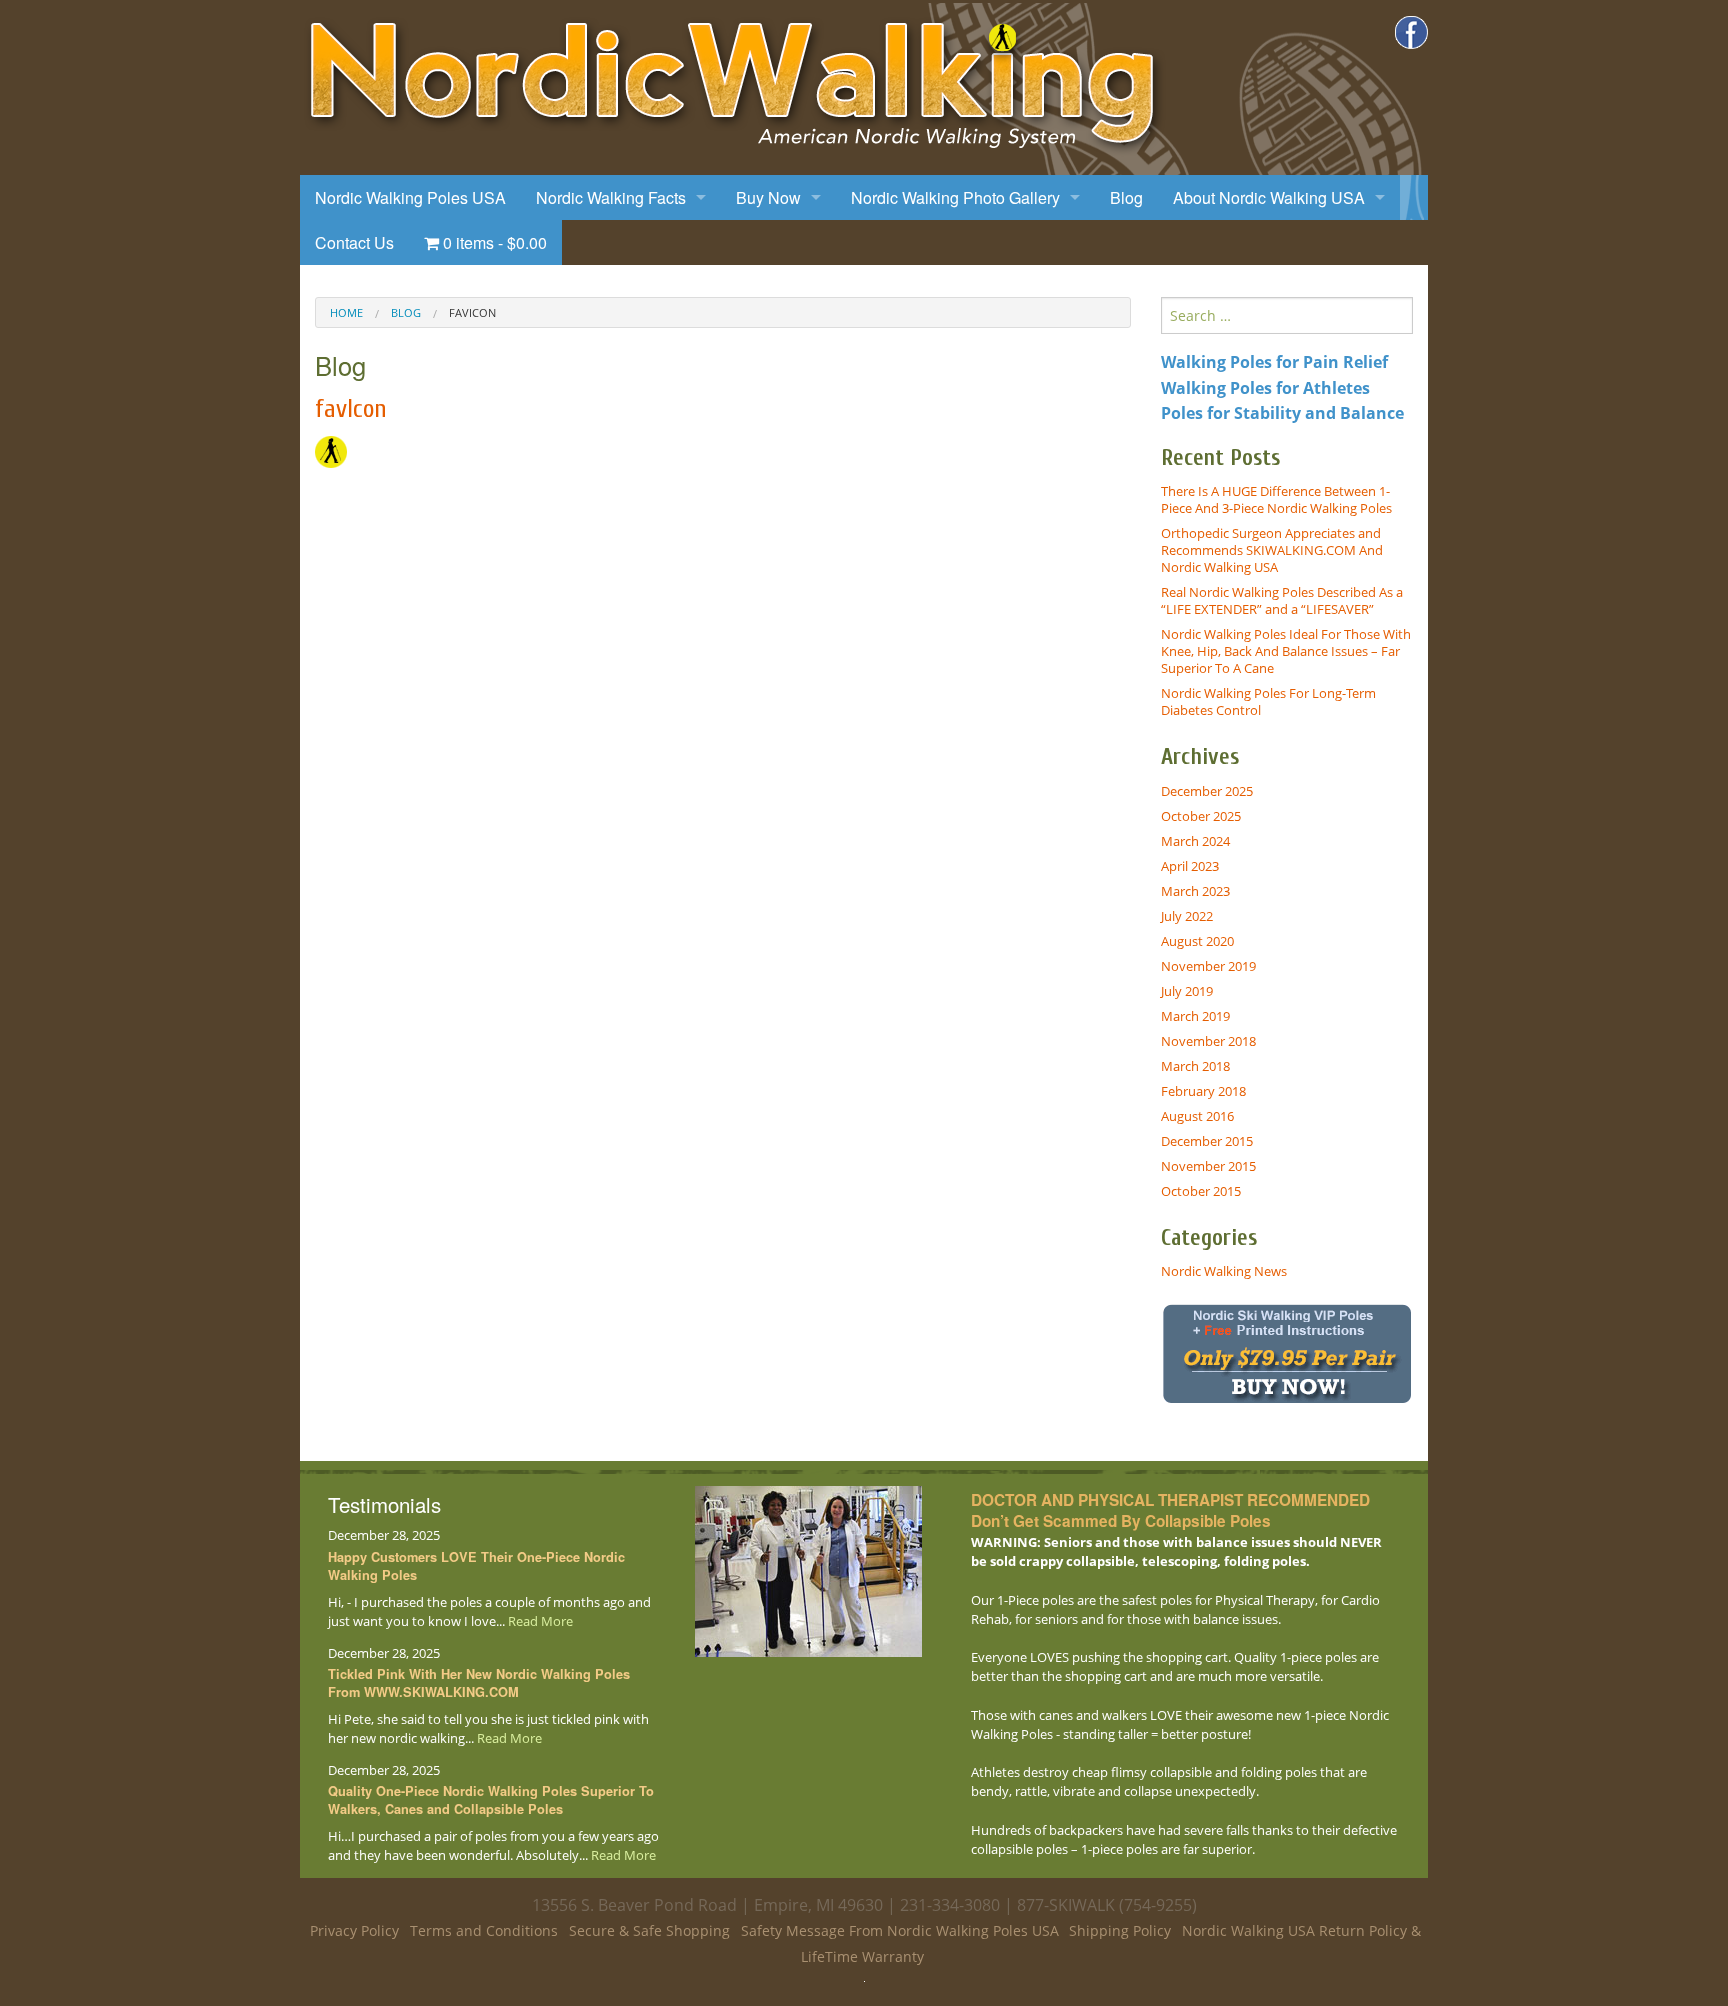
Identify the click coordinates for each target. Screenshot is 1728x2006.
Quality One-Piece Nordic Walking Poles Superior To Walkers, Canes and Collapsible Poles (491, 1800)
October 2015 (1201, 1191)
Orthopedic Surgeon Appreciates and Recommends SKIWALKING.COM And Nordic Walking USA (1272, 550)
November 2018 (1208, 1041)
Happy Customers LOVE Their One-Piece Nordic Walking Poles (476, 1566)
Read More (540, 1621)
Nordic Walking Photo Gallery (955, 197)
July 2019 (1187, 991)
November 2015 (1208, 1166)
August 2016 (1197, 1116)
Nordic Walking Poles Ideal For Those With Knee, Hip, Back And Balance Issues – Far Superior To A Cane (1286, 651)
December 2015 (1207, 1141)
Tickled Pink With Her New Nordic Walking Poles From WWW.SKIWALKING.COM (479, 1683)
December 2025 (1207, 791)
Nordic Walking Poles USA (410, 197)
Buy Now (768, 197)
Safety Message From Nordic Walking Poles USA (900, 1930)
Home (346, 312)
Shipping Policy (1120, 1930)
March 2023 (1195, 891)
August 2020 (1197, 941)
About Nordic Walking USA (1269, 197)
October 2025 (1201, 816)
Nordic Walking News (1224, 1271)
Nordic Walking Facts (611, 197)
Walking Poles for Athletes (1265, 388)
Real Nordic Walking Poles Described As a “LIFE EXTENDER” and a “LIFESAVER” (1282, 600)
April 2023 (1190, 866)
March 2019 (1195, 1016)
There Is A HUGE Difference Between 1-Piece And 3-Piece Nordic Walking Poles (1276, 499)
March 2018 (1195, 1066)
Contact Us (354, 242)
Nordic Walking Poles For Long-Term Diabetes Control (1268, 701)
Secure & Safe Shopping (649, 1930)
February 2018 (1203, 1091)
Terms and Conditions (484, 1930)
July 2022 (1187, 916)
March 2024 (1195, 841)
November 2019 (1208, 966)
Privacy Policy (354, 1930)
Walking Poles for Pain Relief (1274, 362)
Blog (1126, 197)
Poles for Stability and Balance (1282, 413)
